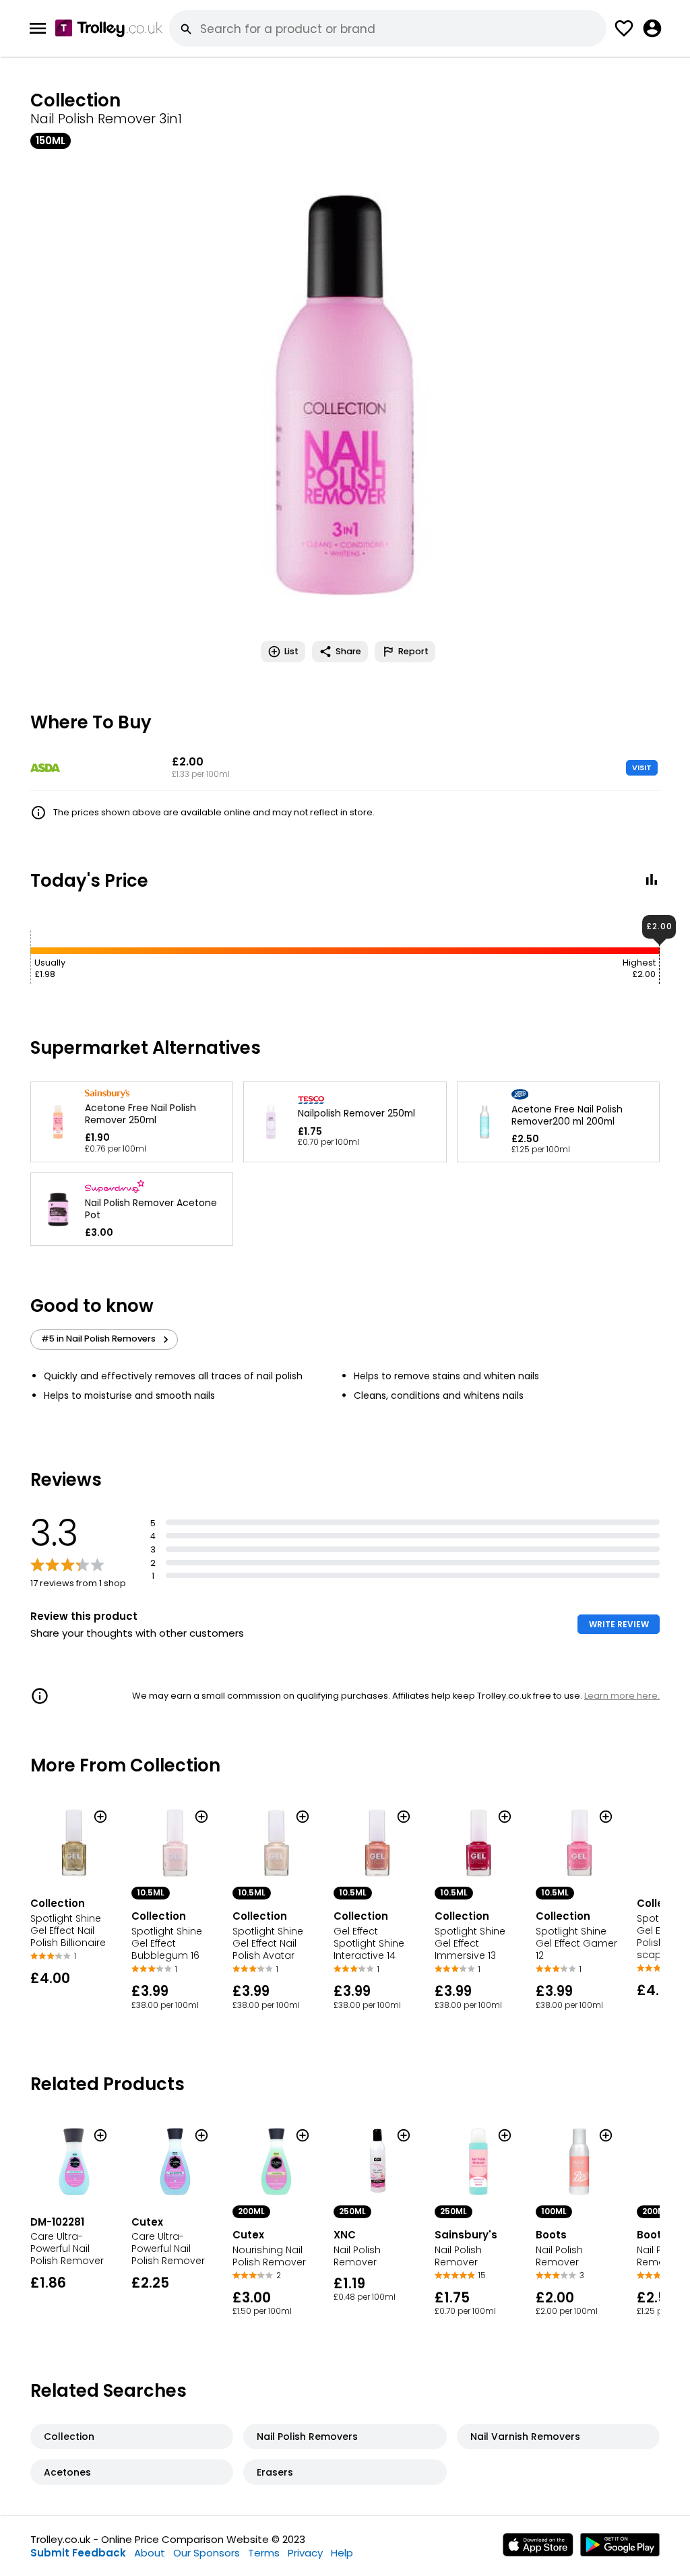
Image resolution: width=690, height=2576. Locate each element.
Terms (264, 2553)
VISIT (642, 767)
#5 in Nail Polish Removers (98, 1339)
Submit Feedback (78, 2553)
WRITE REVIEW (619, 1624)
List (291, 651)
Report (413, 651)
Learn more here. (622, 1696)
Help (342, 2553)
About (150, 2553)
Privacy (305, 2553)
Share (348, 651)
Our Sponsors (207, 2553)
